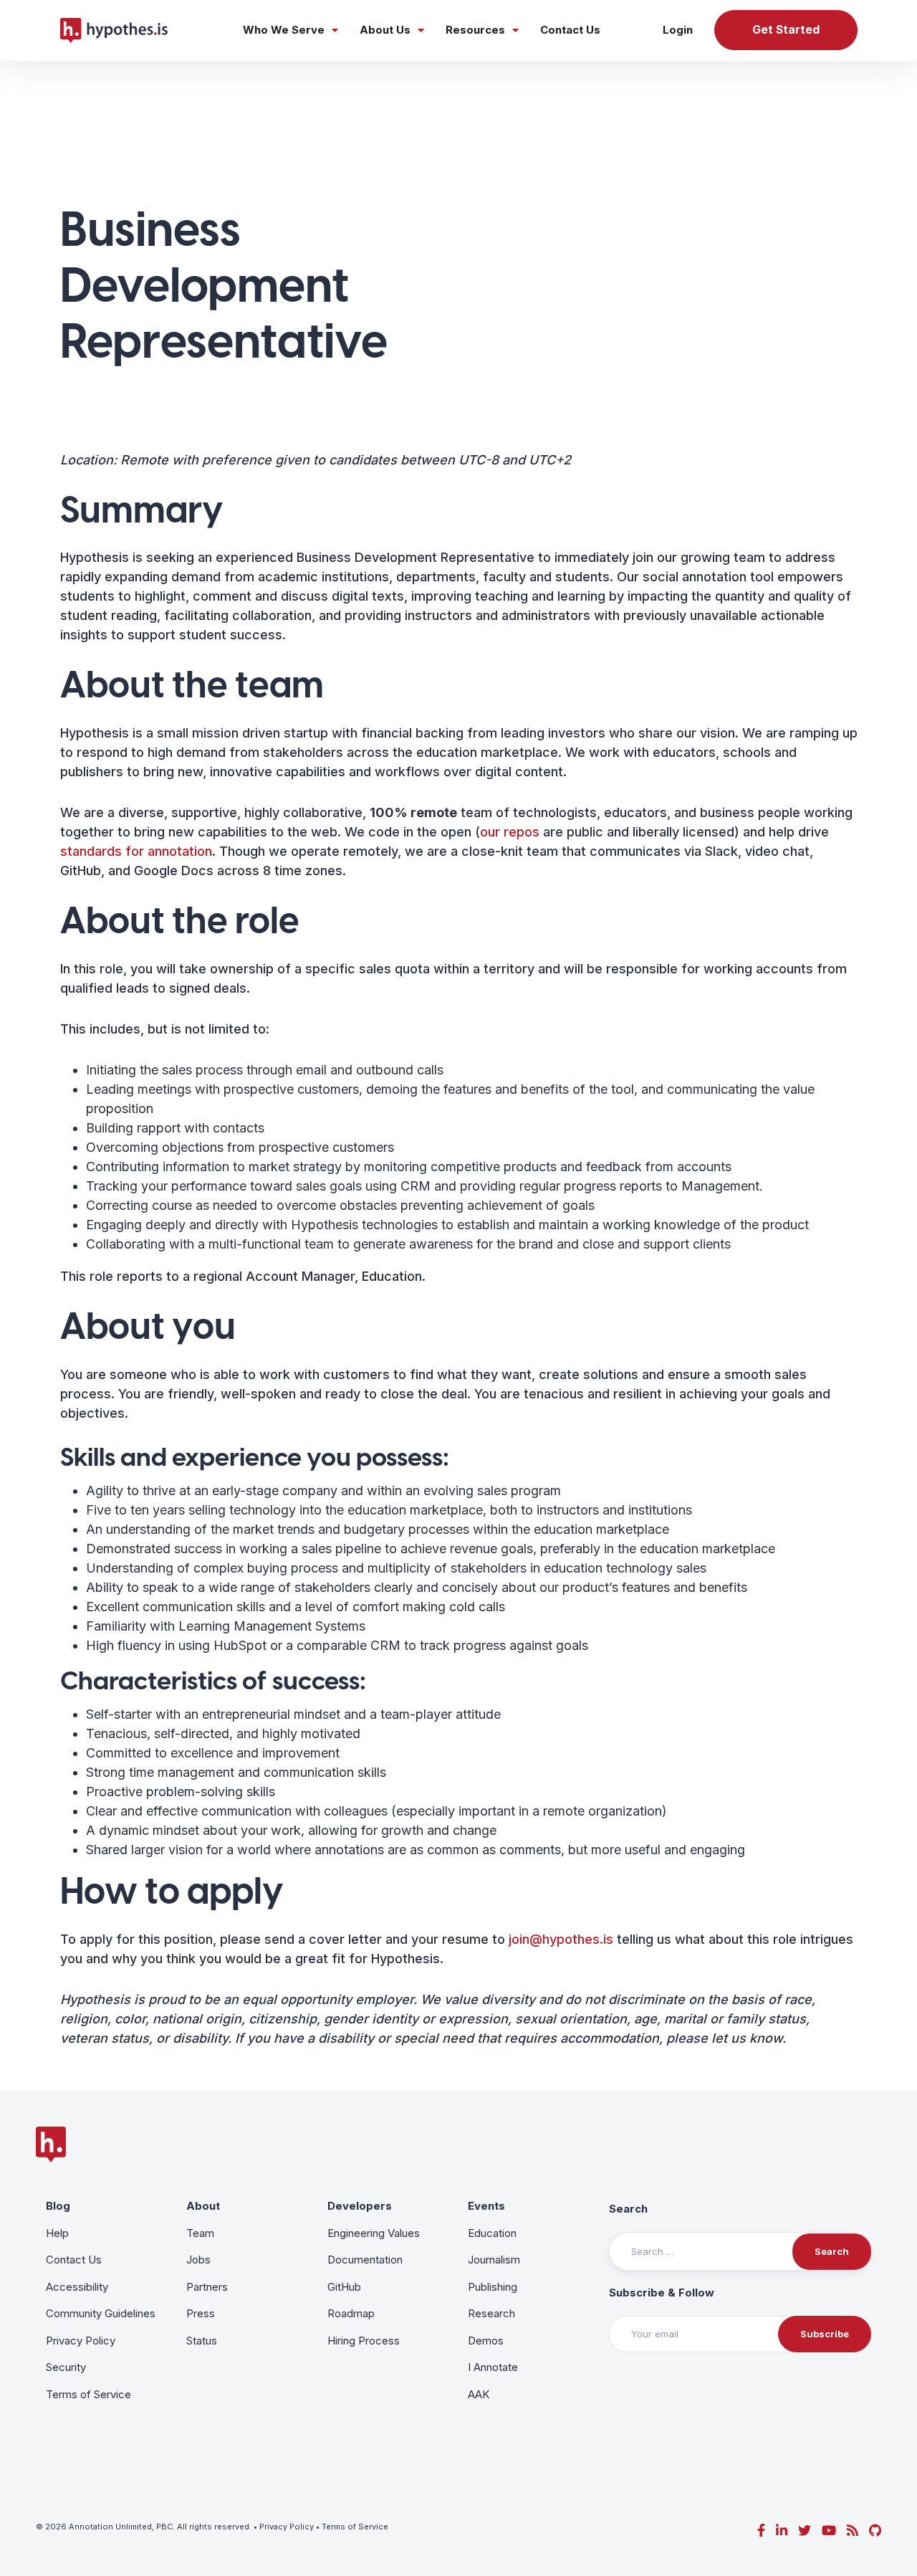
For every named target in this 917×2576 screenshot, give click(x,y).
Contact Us (570, 30)
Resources (475, 30)
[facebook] (761, 2530)
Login (678, 30)
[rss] (853, 2530)
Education (492, 2233)
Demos (486, 2341)
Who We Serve (284, 30)
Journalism (494, 2260)
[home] (114, 30)
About (203, 2206)
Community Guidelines (101, 2313)
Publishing (493, 2287)
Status (202, 2341)
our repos (510, 832)
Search (628, 2209)
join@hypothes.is (561, 1939)
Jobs (198, 2260)
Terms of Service (88, 2394)
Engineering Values (374, 2233)
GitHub (344, 2287)
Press (201, 2313)
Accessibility (77, 2287)
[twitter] (805, 2530)
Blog (58, 2206)
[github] (875, 2530)
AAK (479, 2394)
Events (486, 2206)
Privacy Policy (81, 2341)
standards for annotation (136, 851)
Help (57, 2233)
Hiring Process (364, 2341)
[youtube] (829, 2530)
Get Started (786, 30)
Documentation (365, 2260)
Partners (207, 2287)
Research (491, 2313)
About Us (385, 30)
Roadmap (351, 2313)
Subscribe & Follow (662, 2293)
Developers (360, 2206)
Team (200, 2233)
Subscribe (825, 2334)
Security (66, 2367)
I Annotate (493, 2367)
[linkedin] (782, 2530)
